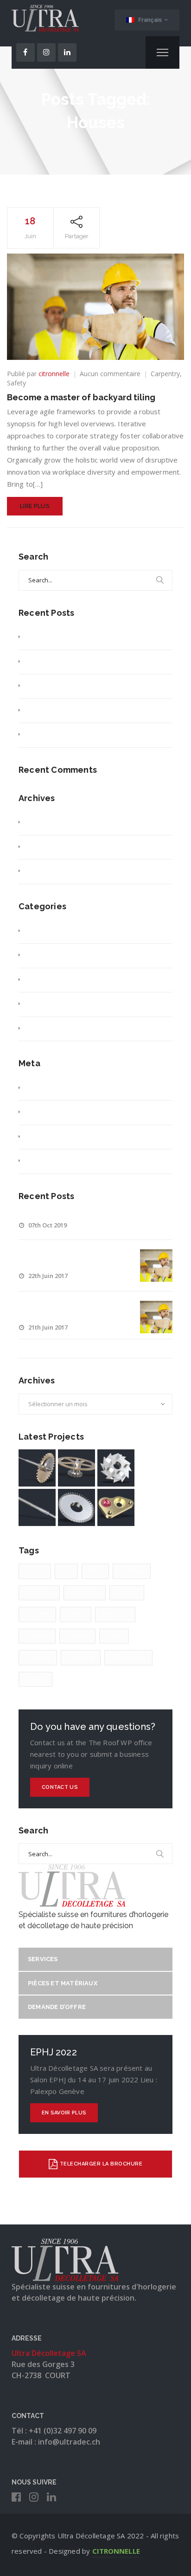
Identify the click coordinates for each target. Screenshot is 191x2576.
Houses (37, 1636)
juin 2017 (37, 847)
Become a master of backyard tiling (81, 397)
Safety (16, 383)
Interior (77, 1636)
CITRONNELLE (116, 2551)
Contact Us (60, 1787)
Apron (35, 1571)
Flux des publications (54, 1112)
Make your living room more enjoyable (81, 734)
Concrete (39, 1592)
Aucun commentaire (110, 374)
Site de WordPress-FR (56, 1161)
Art (66, 1571)
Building (132, 1571)
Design (127, 1592)
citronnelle (54, 374)
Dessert (37, 1614)
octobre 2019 (43, 822)
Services (43, 1959)
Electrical (115, 1614)
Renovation (128, 1657)
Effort (75, 1614)
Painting (38, 1657)
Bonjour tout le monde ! (59, 637)
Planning (81, 1657)
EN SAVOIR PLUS (64, 2113)
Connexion (39, 1088)
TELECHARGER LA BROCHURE (101, 2164)
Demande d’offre (57, 2007)
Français (150, 20)
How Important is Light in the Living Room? (88, 686)
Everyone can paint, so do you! (69, 710)
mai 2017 (37, 871)
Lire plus (35, 506)
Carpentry (165, 374)
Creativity (37, 980)
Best (95, 1571)
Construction (42, 955)
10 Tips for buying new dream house (78, 662)
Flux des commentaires (58, 1137)
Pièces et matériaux (63, 1983)
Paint (114, 1636)
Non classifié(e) (46, 1004)
